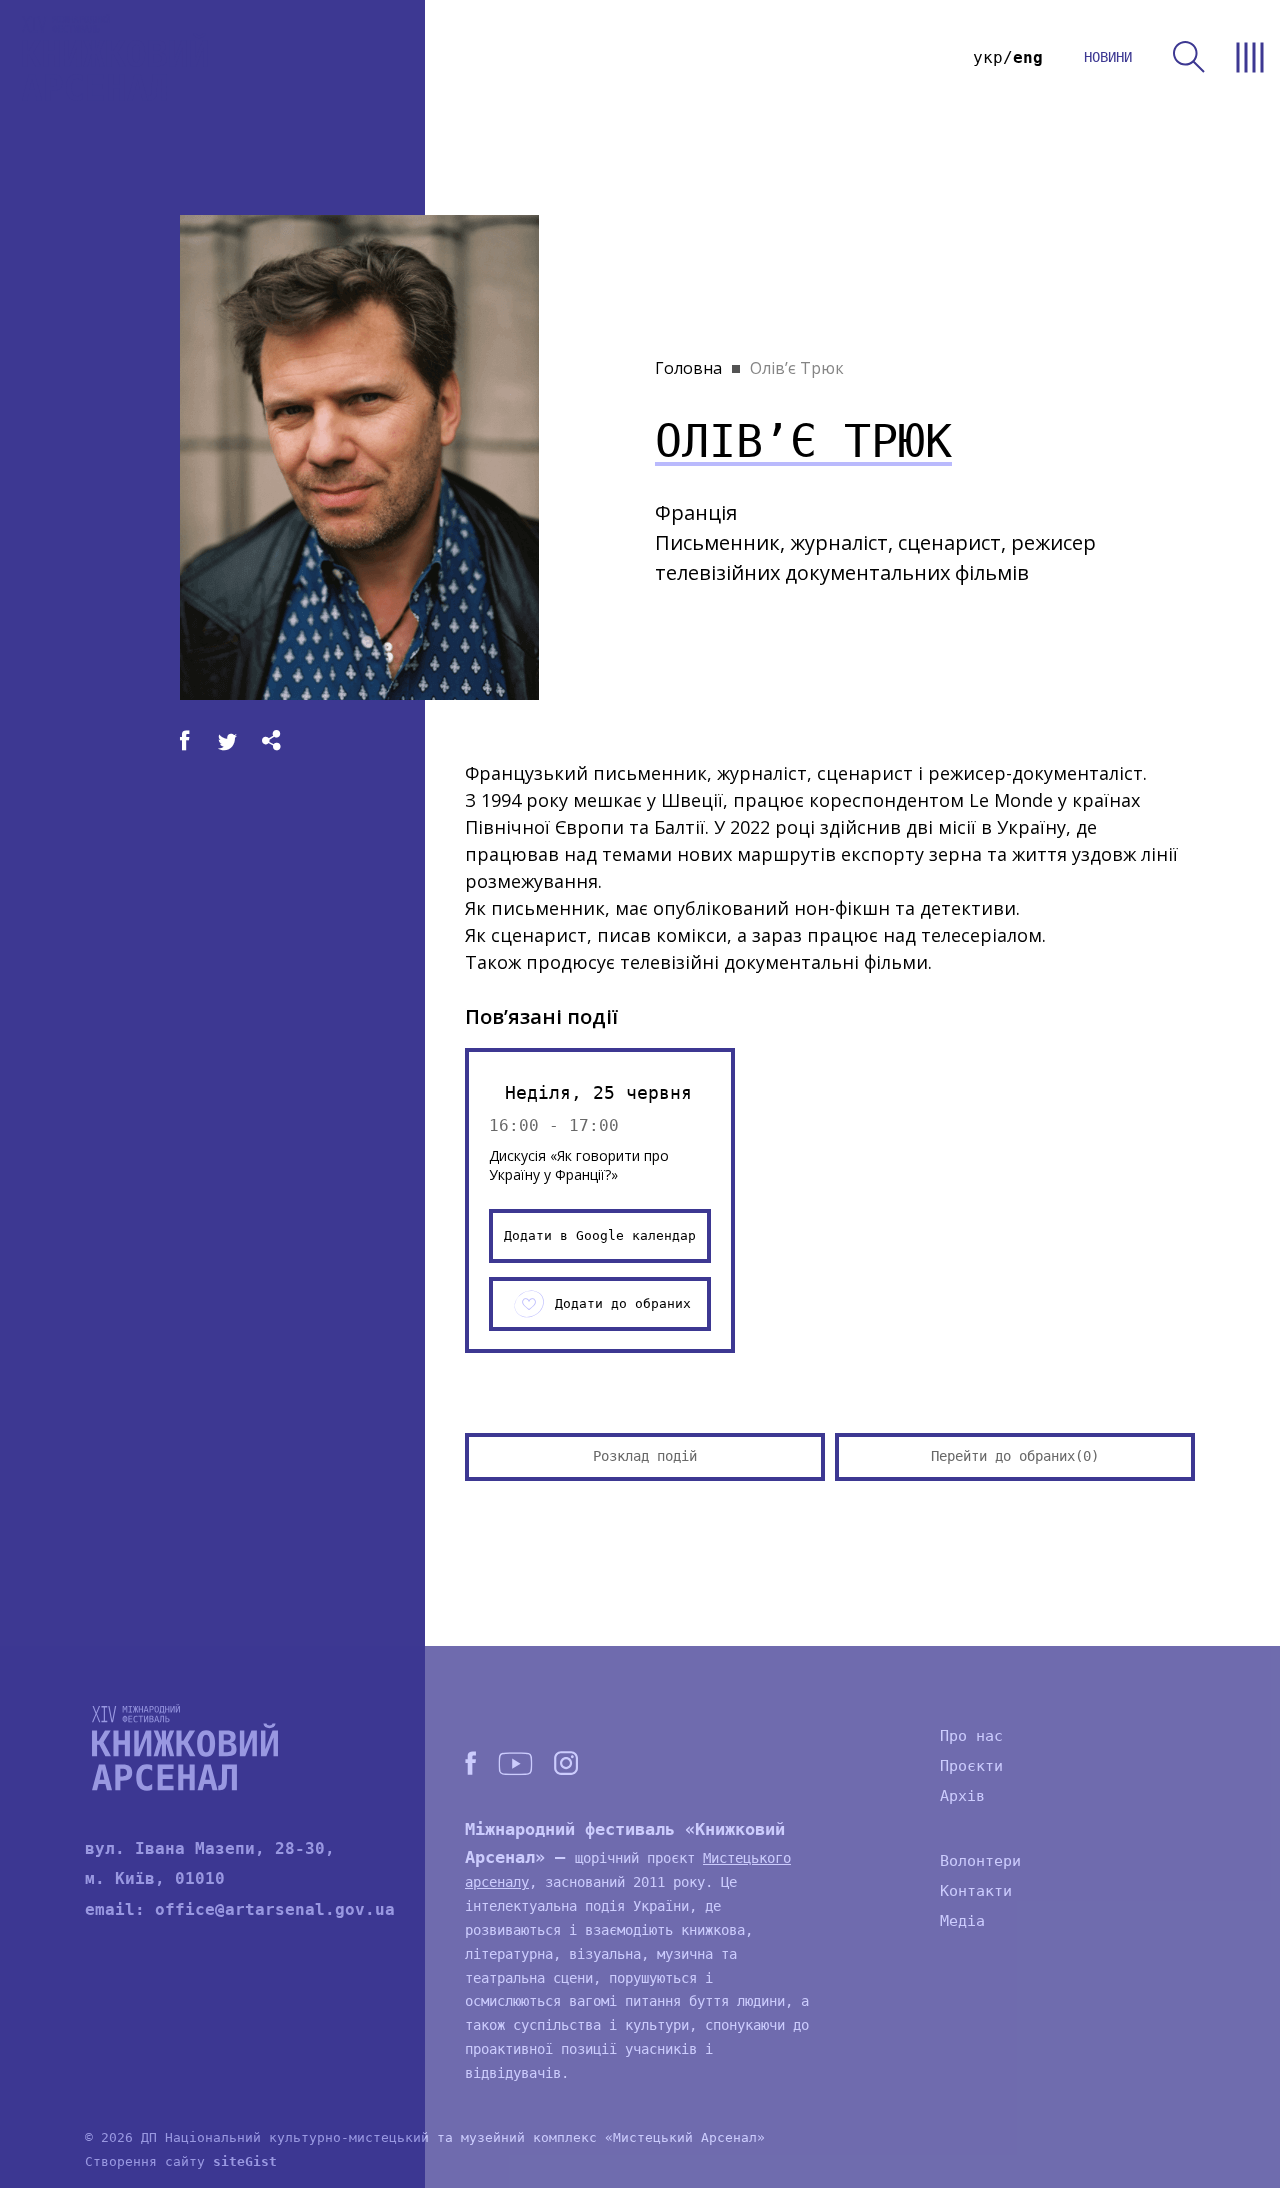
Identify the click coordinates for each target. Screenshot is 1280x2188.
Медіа (962, 1921)
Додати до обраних (623, 1303)
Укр (988, 57)
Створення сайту (181, 2161)
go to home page (115, 57)
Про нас (971, 1736)
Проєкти (971, 1766)
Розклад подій (645, 1456)
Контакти (976, 1891)
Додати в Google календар (600, 1235)
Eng (1028, 57)
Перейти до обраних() (1015, 1456)
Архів (962, 1796)
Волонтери (980, 1861)
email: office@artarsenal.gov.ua (240, 1909)
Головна (688, 368)
